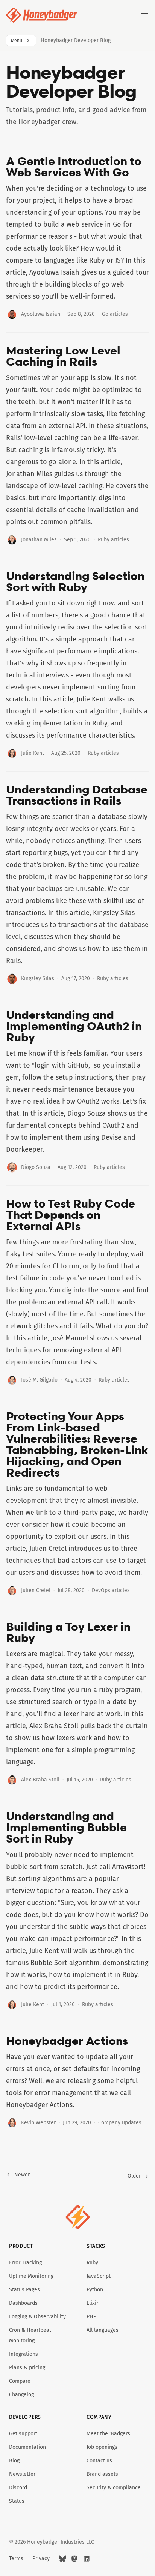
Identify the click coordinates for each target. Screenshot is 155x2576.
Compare (20, 2381)
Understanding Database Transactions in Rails (77, 795)
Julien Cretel (36, 1590)
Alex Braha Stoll (40, 1780)
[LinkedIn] (87, 2559)
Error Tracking (25, 2263)
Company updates (120, 2123)
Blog (14, 2461)
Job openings (102, 2447)
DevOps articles (111, 1590)
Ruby (92, 2263)
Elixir (92, 2303)
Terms (16, 2559)
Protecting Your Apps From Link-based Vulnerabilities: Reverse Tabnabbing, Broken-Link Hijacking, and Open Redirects (77, 1444)
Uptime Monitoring (31, 2276)
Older (134, 2176)
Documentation (27, 2447)
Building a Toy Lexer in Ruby (68, 1632)
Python (95, 2290)
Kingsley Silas (38, 979)
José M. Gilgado (39, 1380)
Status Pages (24, 2290)
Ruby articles (113, 540)
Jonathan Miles (39, 540)
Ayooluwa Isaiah (41, 314)
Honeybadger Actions (67, 2041)
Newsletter (22, 2474)
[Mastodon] (74, 2559)
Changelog (21, 2395)
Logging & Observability (37, 2317)
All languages (103, 2330)
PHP (91, 2317)
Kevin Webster (38, 2123)
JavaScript (99, 2276)
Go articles (115, 314)
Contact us (99, 2461)
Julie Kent (33, 753)
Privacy (41, 2559)
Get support (23, 2434)
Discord (18, 2488)
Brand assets (102, 2474)
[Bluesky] (62, 2559)
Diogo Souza (36, 1167)
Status (17, 2501)
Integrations (24, 2354)
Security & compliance (114, 2488)
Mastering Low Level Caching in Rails (63, 356)
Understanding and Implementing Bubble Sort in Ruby (66, 1827)
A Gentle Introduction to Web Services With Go (74, 167)
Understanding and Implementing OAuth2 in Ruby (74, 1026)
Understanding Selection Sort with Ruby (75, 581)
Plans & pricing (27, 2368)
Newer (22, 2175)
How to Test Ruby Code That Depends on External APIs (71, 1215)
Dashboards (23, 2303)
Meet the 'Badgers (108, 2434)
